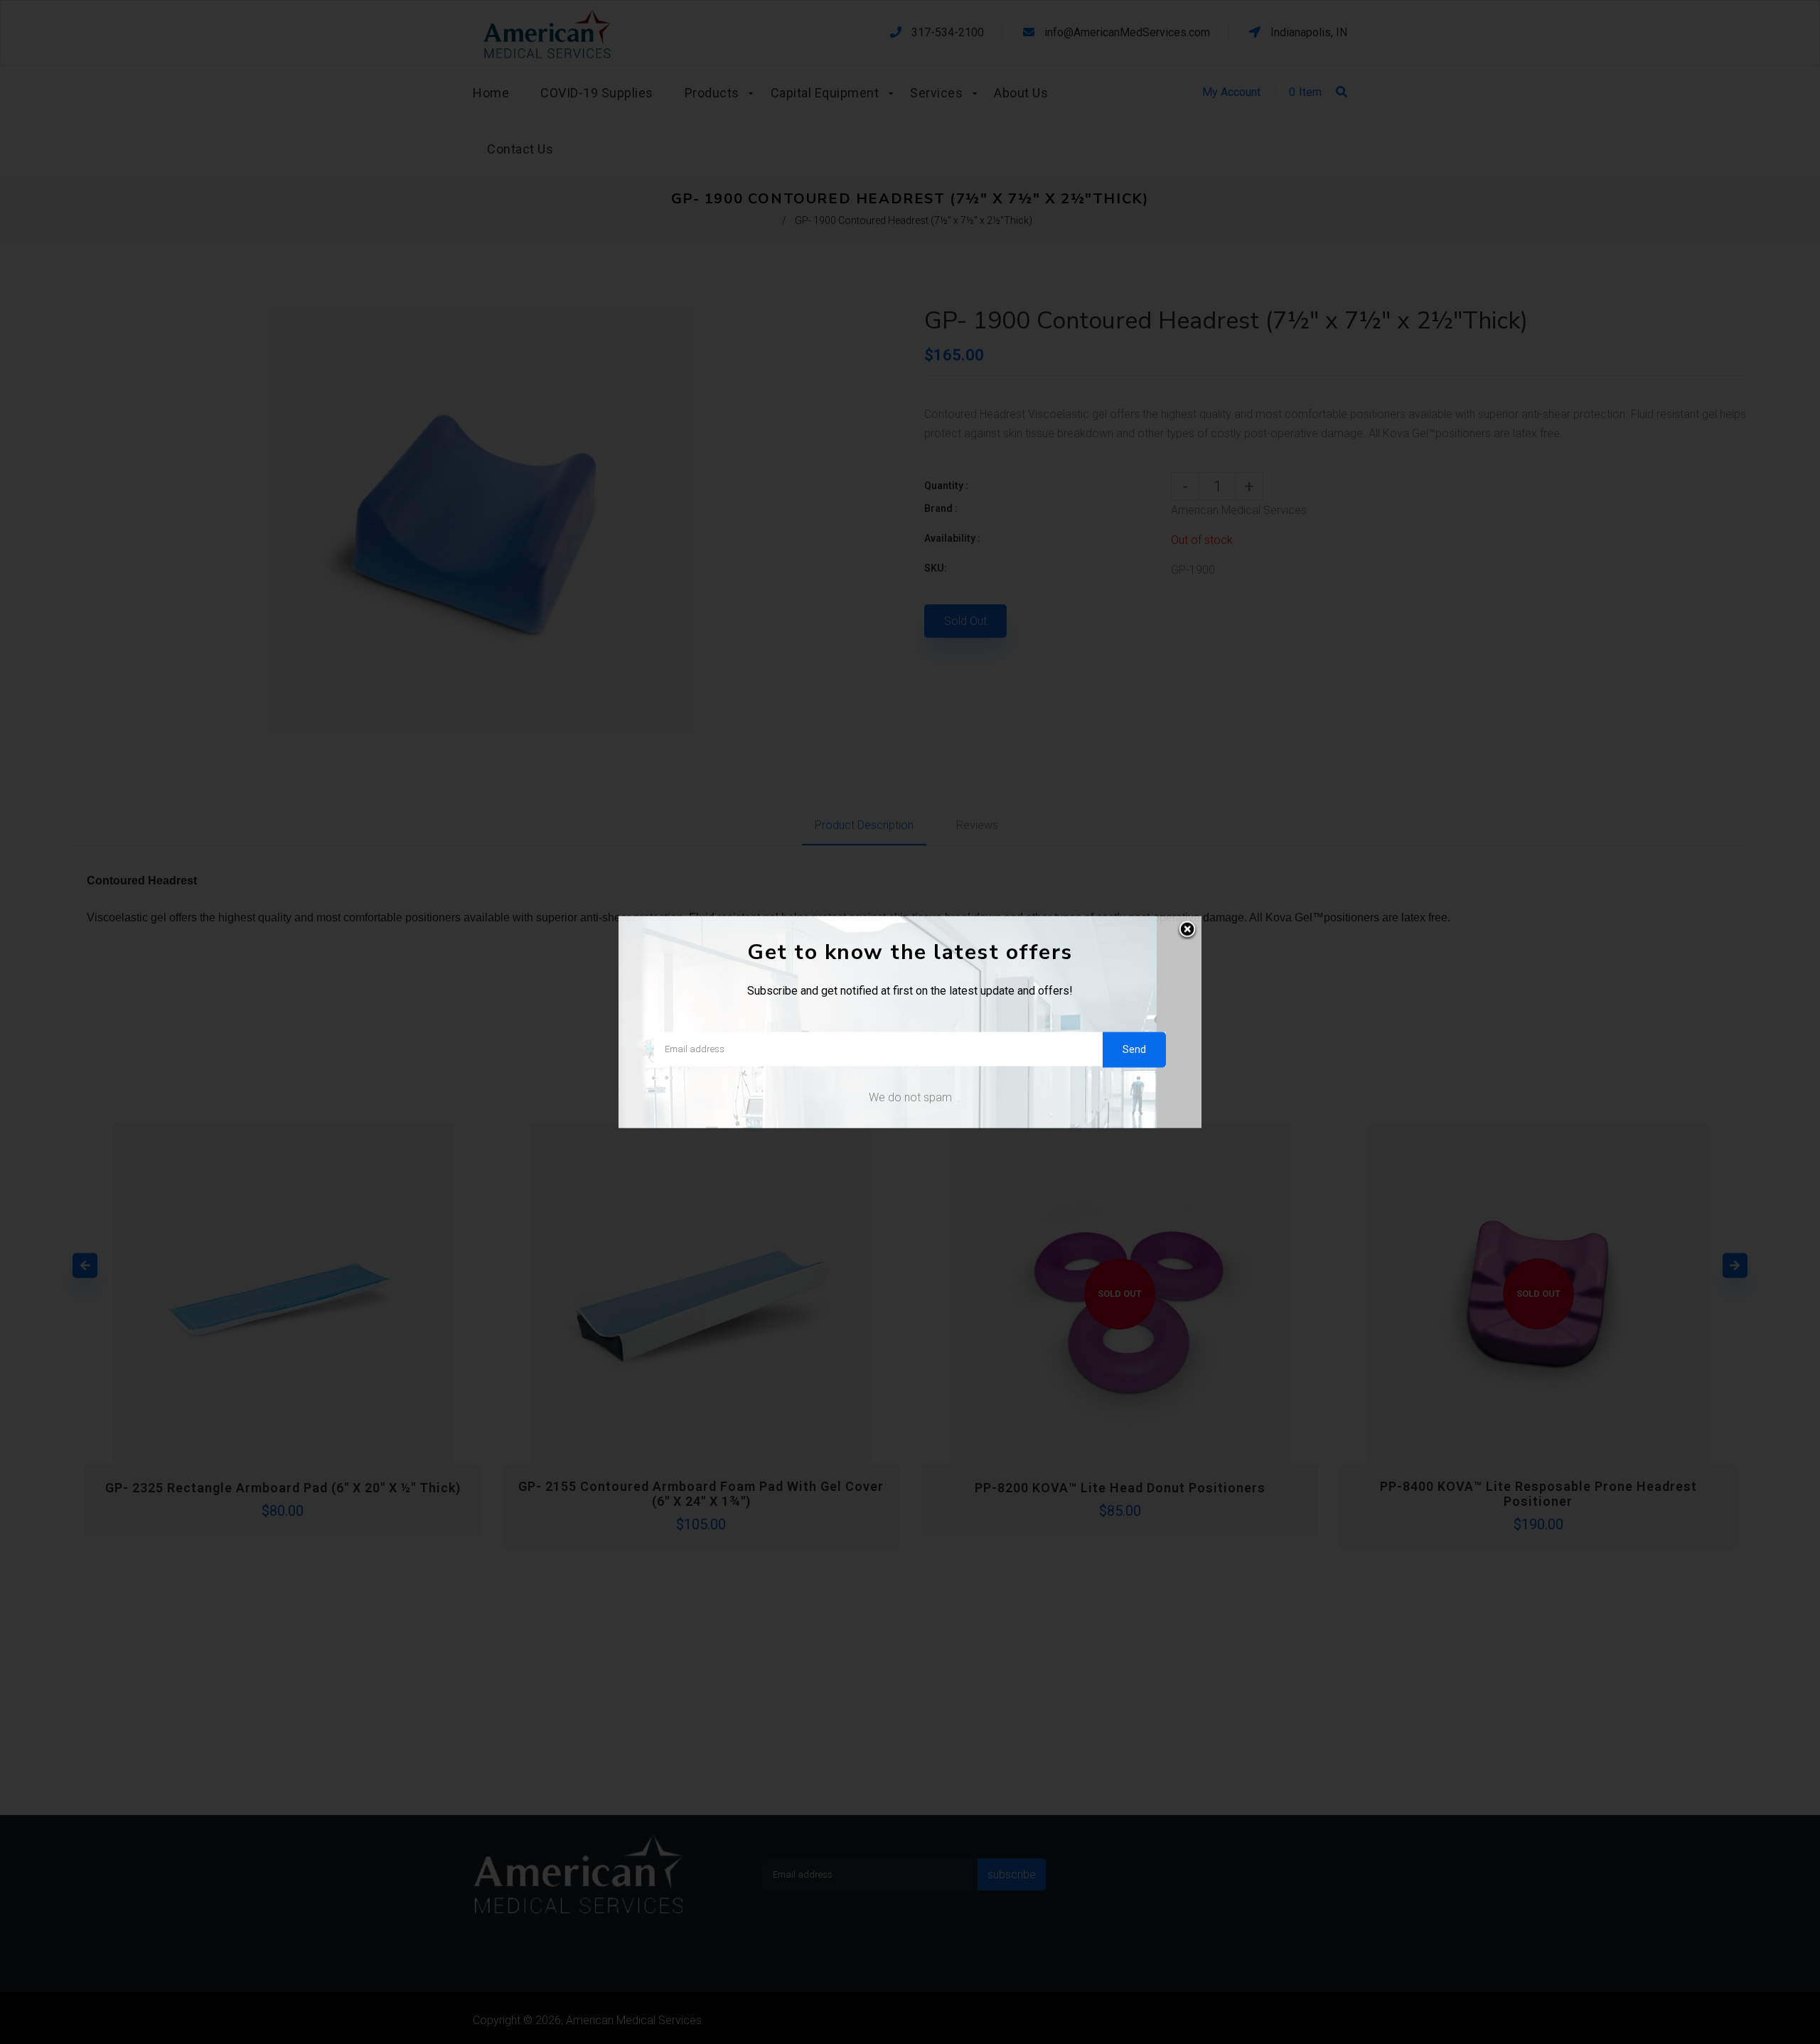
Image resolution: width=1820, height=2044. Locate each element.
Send (1134, 1049)
